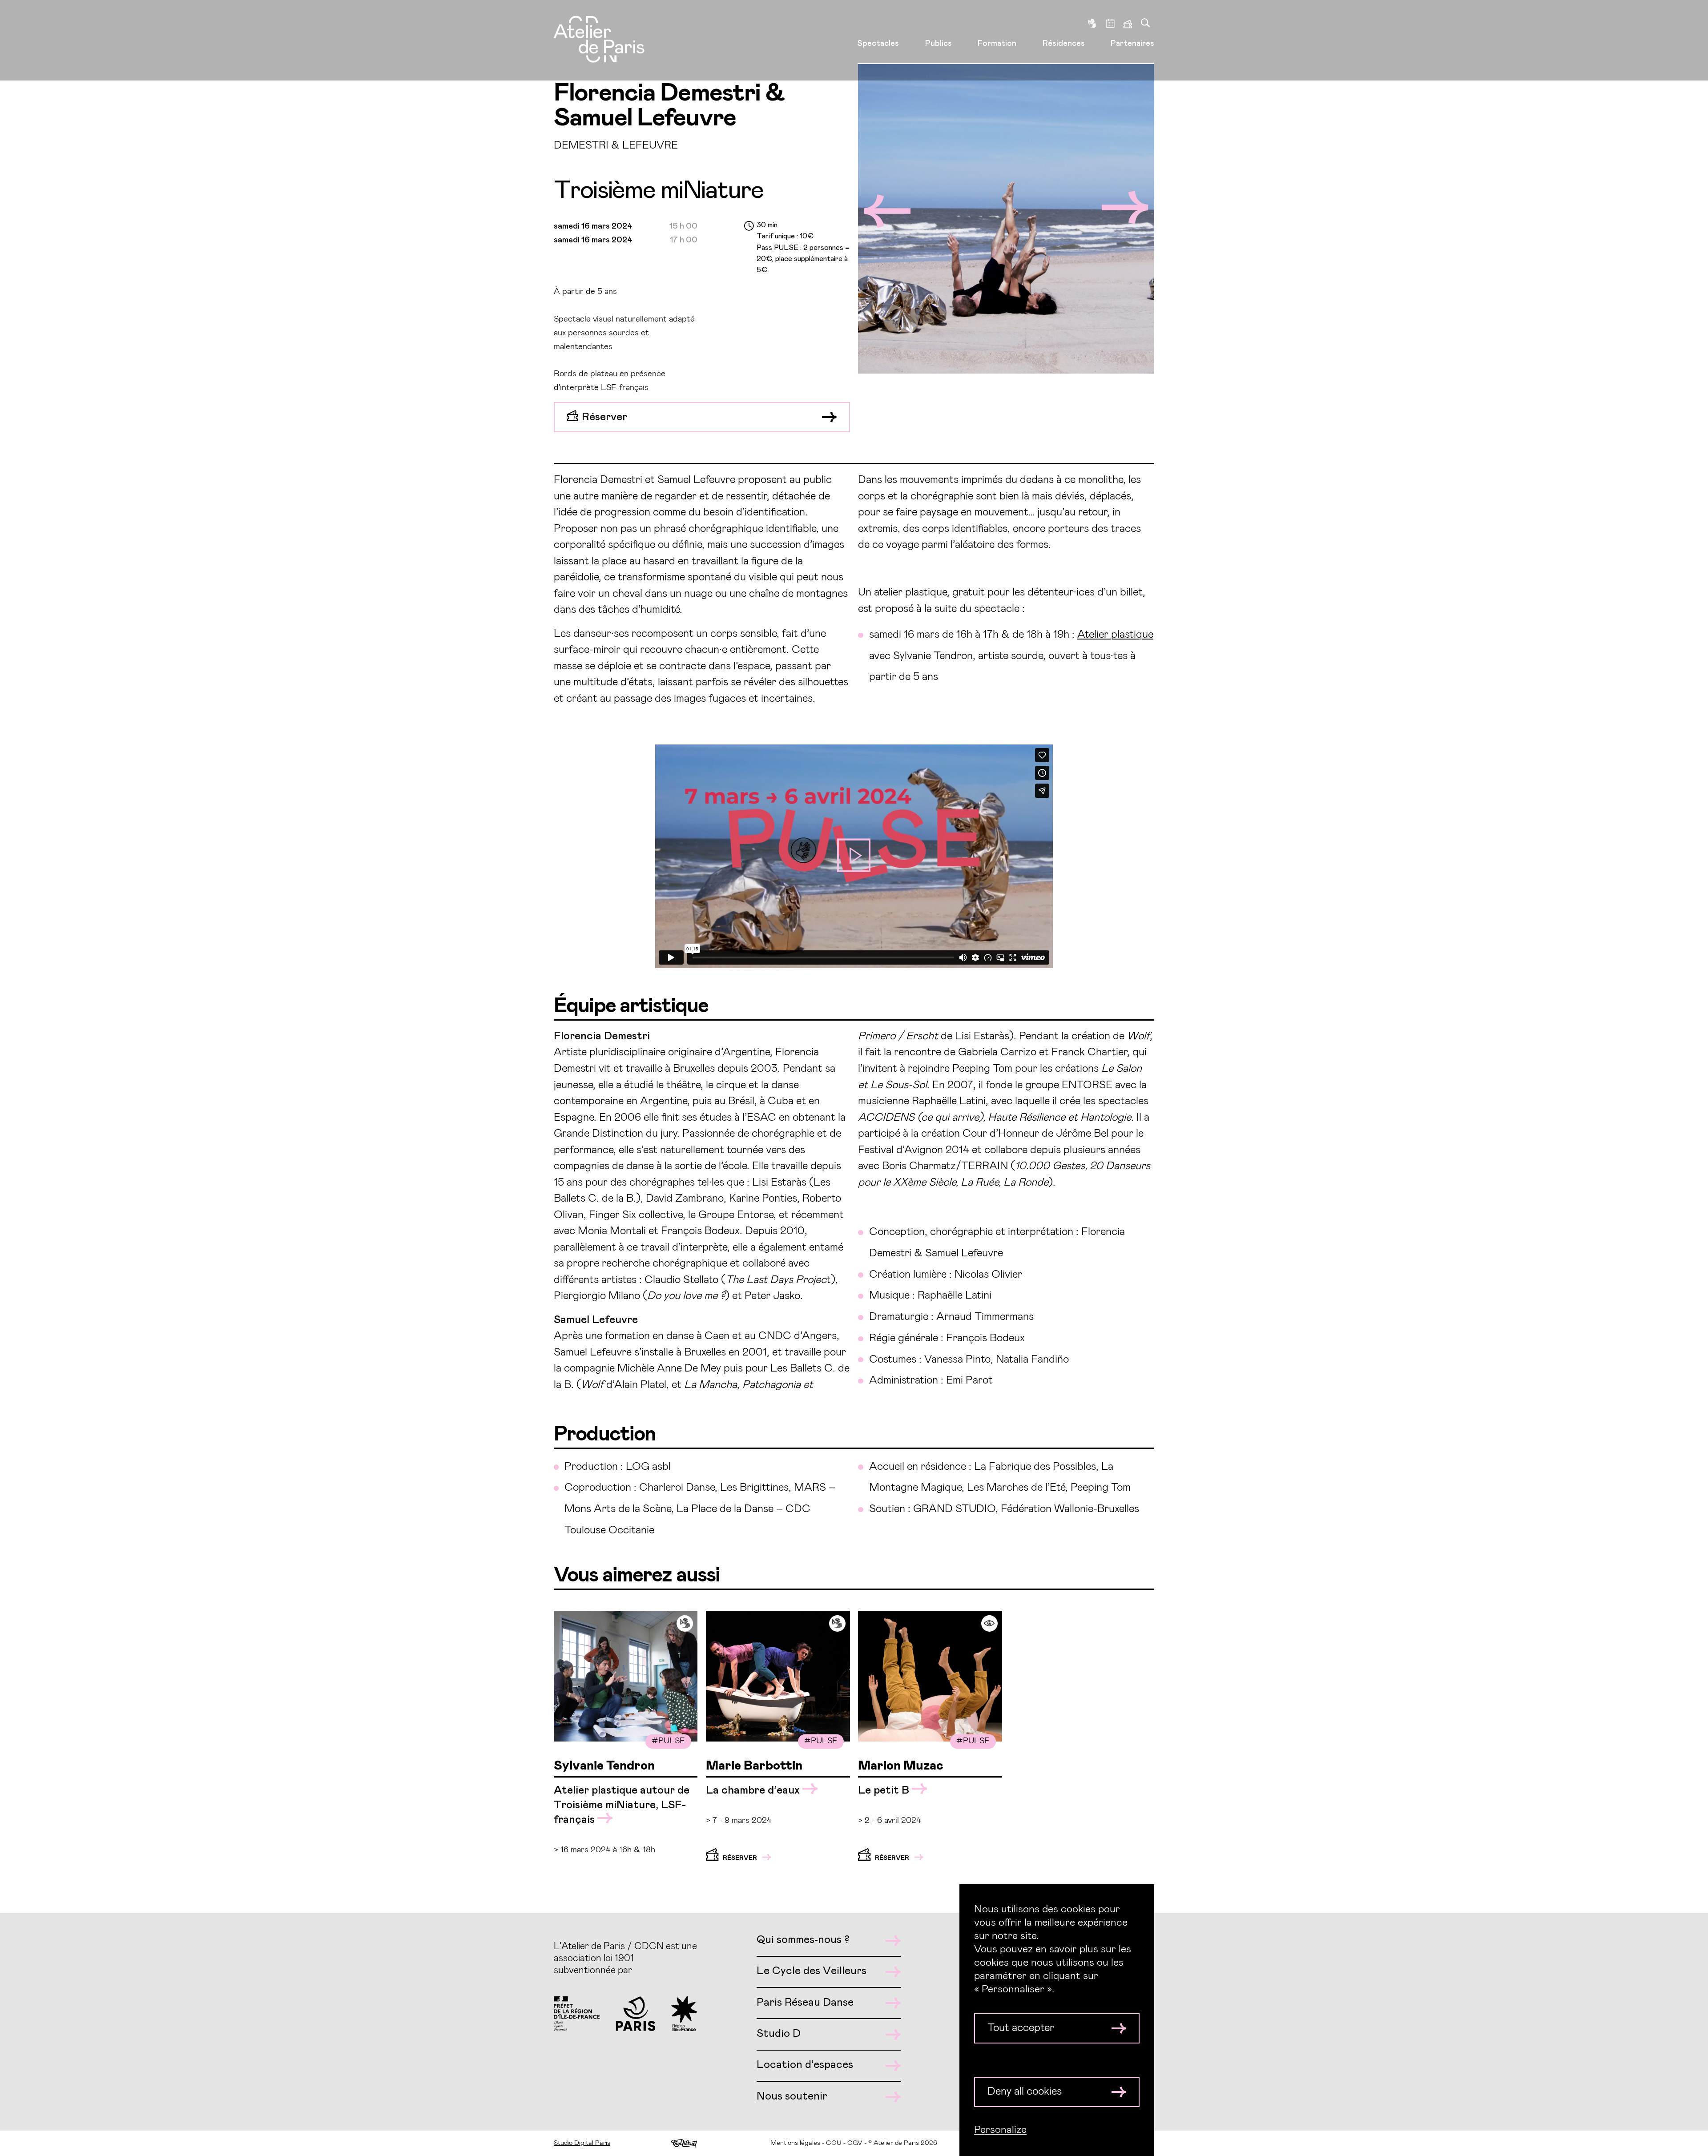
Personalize (1000, 2130)
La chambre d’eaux (754, 1790)
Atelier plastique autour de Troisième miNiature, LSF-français (622, 1805)
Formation (997, 44)
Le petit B (885, 1790)
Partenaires (1132, 44)
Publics (939, 44)
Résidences (1064, 44)
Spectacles (878, 44)
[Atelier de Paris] (599, 40)
